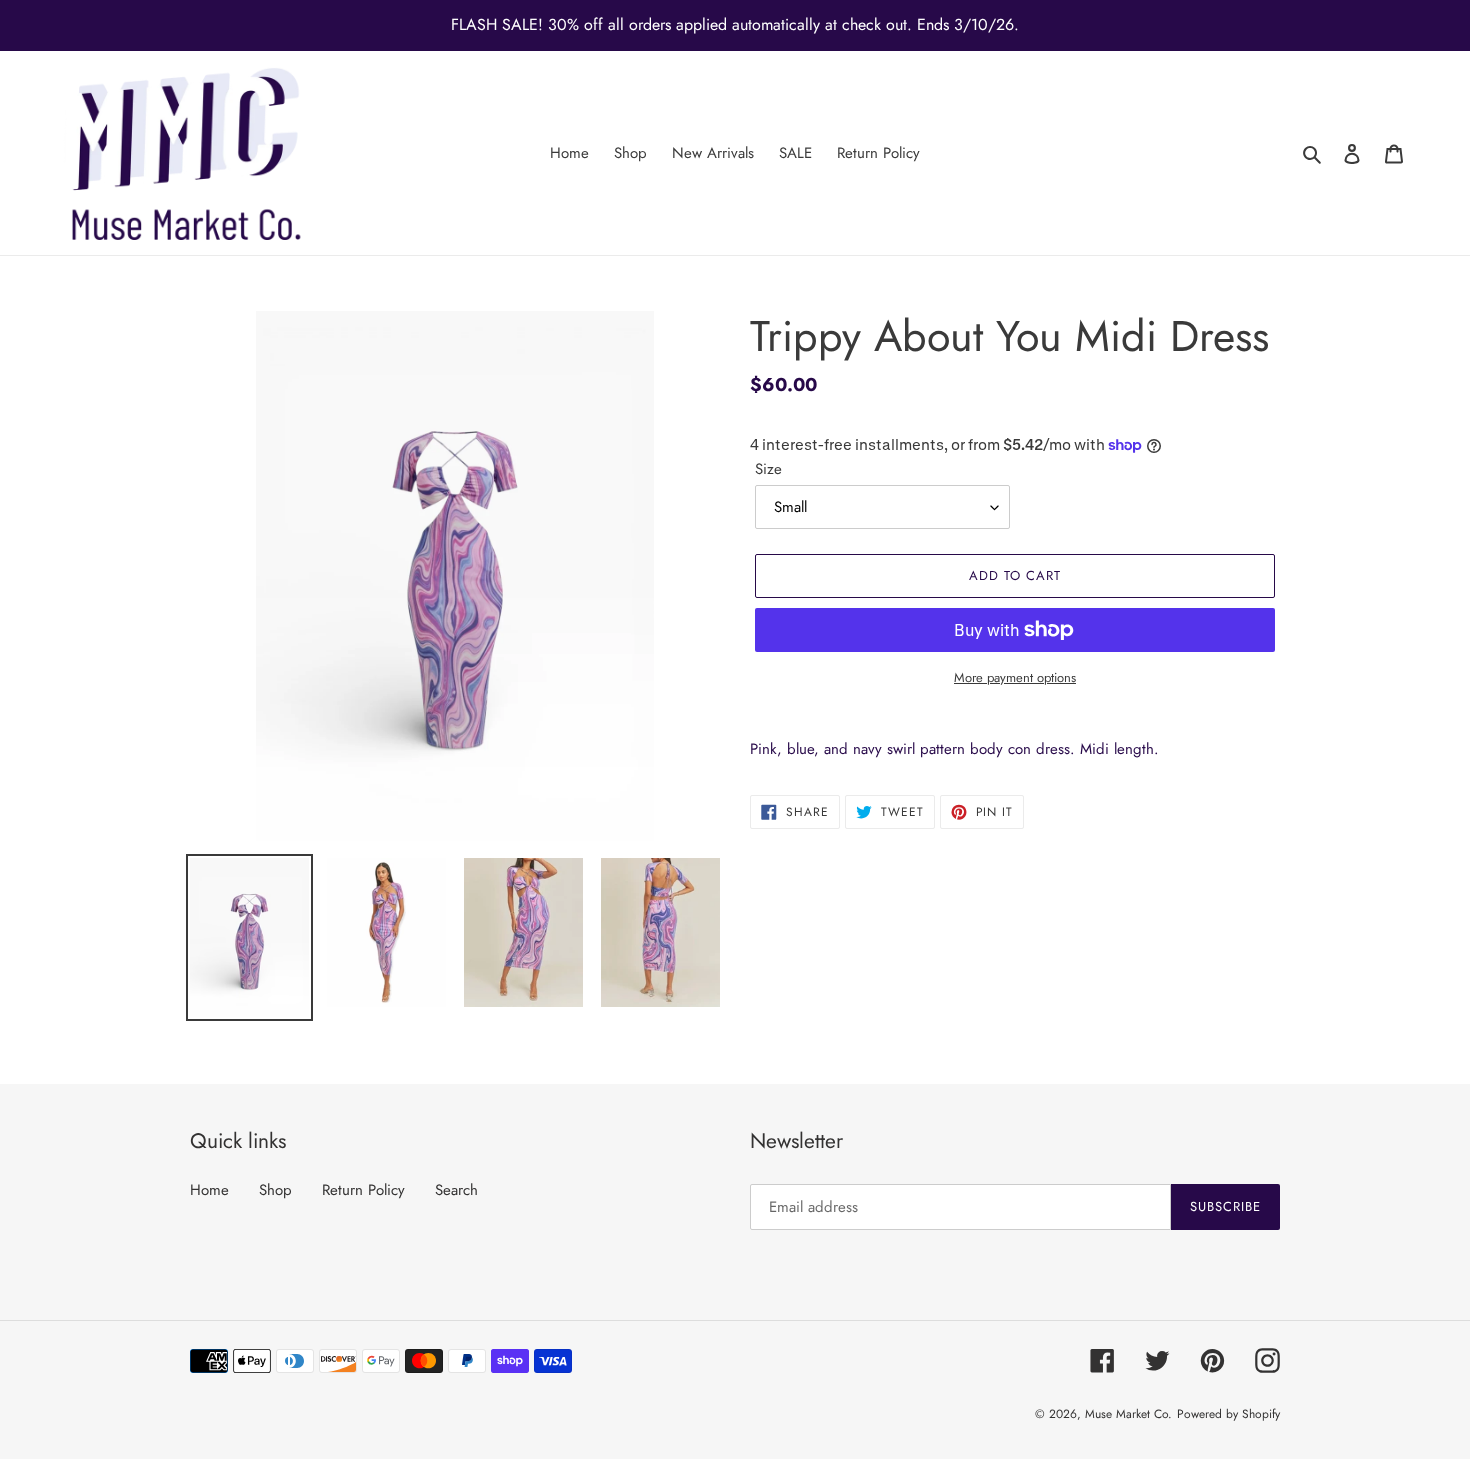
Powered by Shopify (1228, 1414)
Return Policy (363, 1190)
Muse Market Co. (1128, 1414)
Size (768, 469)
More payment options (1015, 677)
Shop (275, 1190)
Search (456, 1190)
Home (209, 1190)
